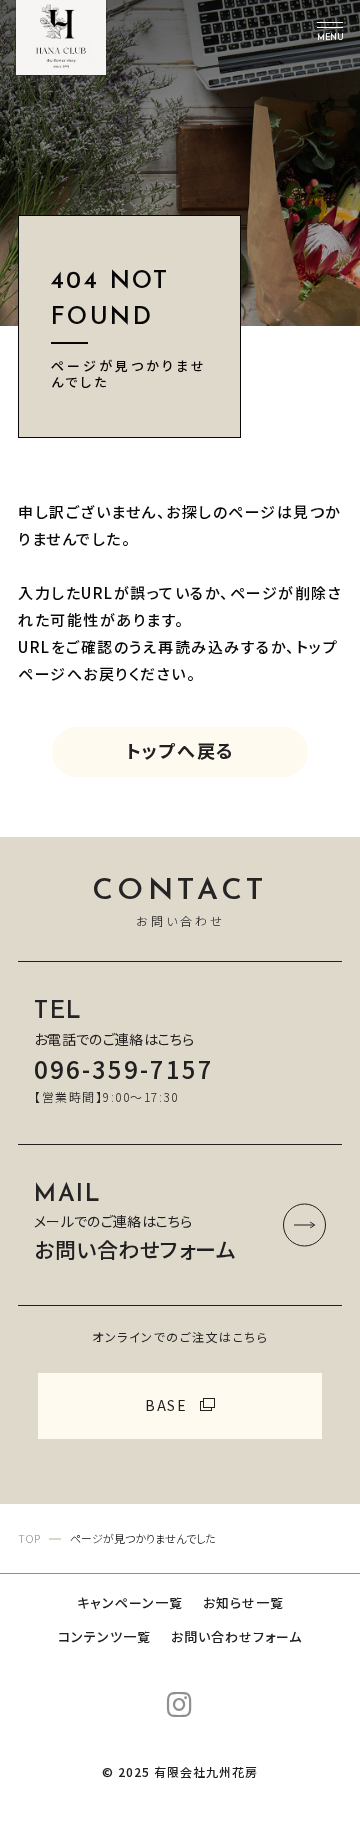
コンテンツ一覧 (104, 1636)
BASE (166, 1405)
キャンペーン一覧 (130, 1602)
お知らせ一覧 (243, 1602)
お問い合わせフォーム (236, 1636)
